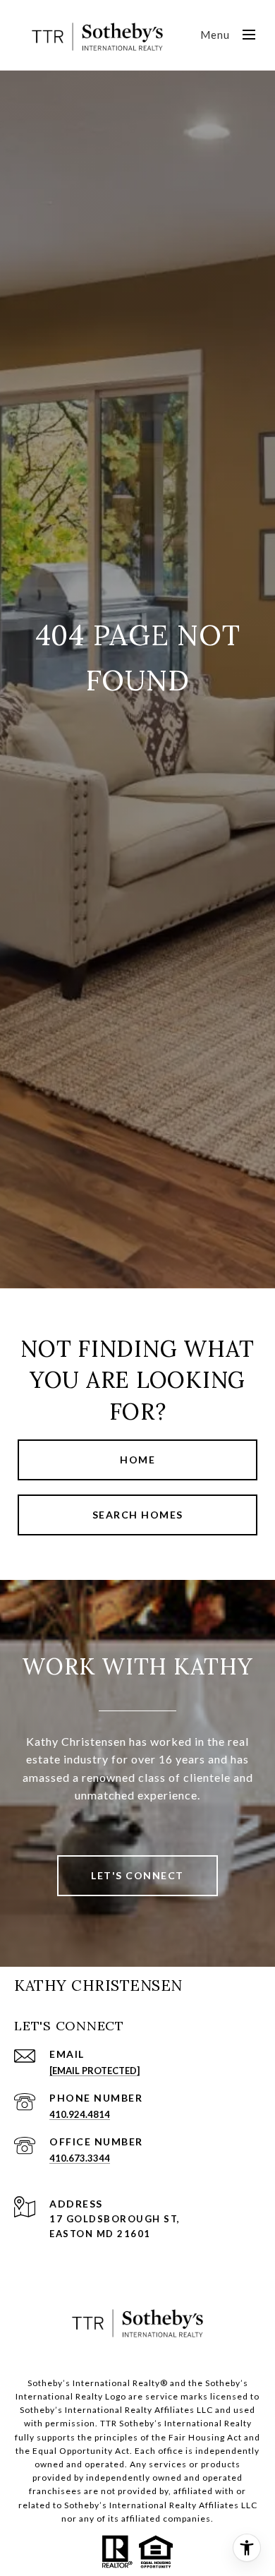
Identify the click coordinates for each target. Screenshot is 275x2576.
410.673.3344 (80, 2158)
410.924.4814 (80, 2114)
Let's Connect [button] (137, 1875)
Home (137, 1460)
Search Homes (138, 1515)
